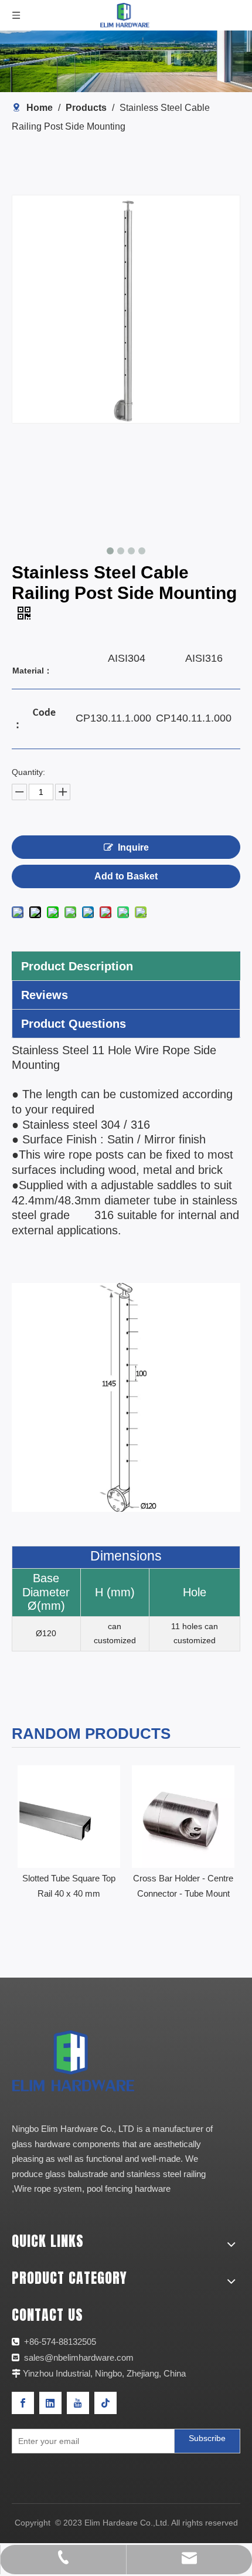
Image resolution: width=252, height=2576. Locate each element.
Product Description (77, 966)
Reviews (45, 995)
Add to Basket (126, 876)
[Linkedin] (50, 2403)
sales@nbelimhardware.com (80, 2357)
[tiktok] (105, 2403)
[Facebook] (23, 2403)
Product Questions (74, 1024)
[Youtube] (78, 2403)
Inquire (133, 847)
